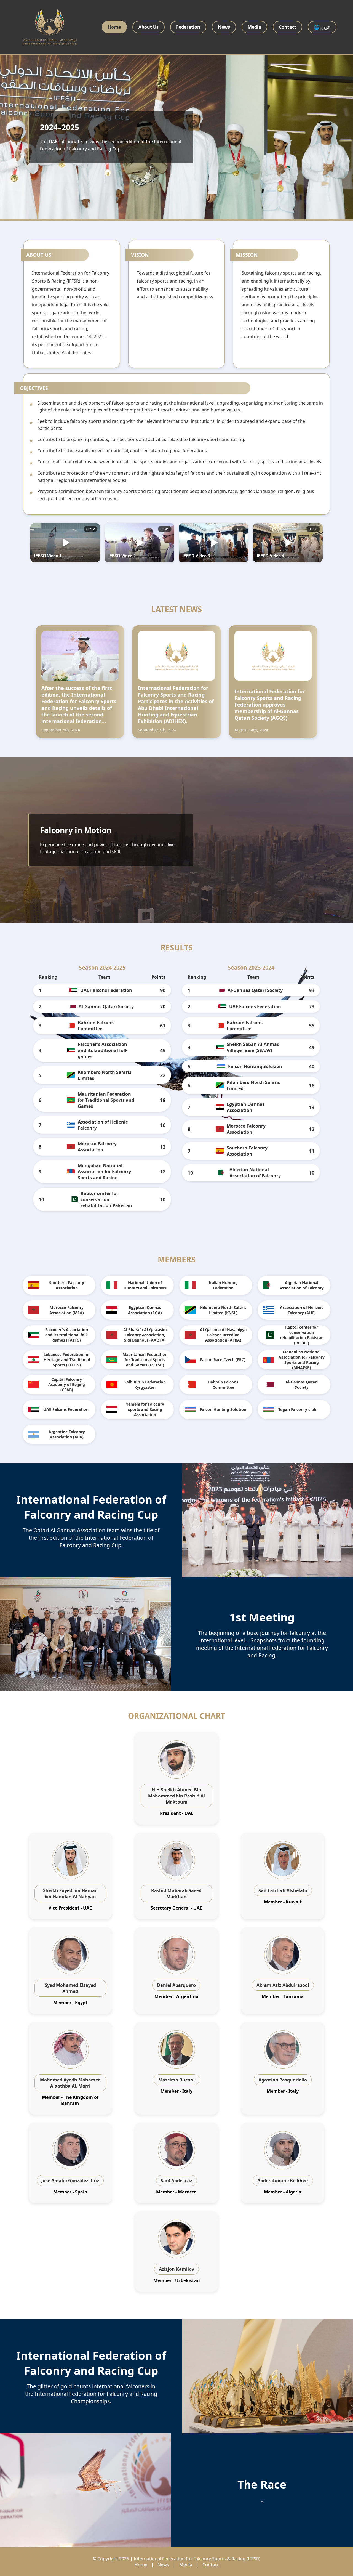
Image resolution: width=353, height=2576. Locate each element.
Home (114, 27)
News (224, 27)
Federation (188, 27)
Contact (288, 27)
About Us (149, 27)
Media (254, 27)
